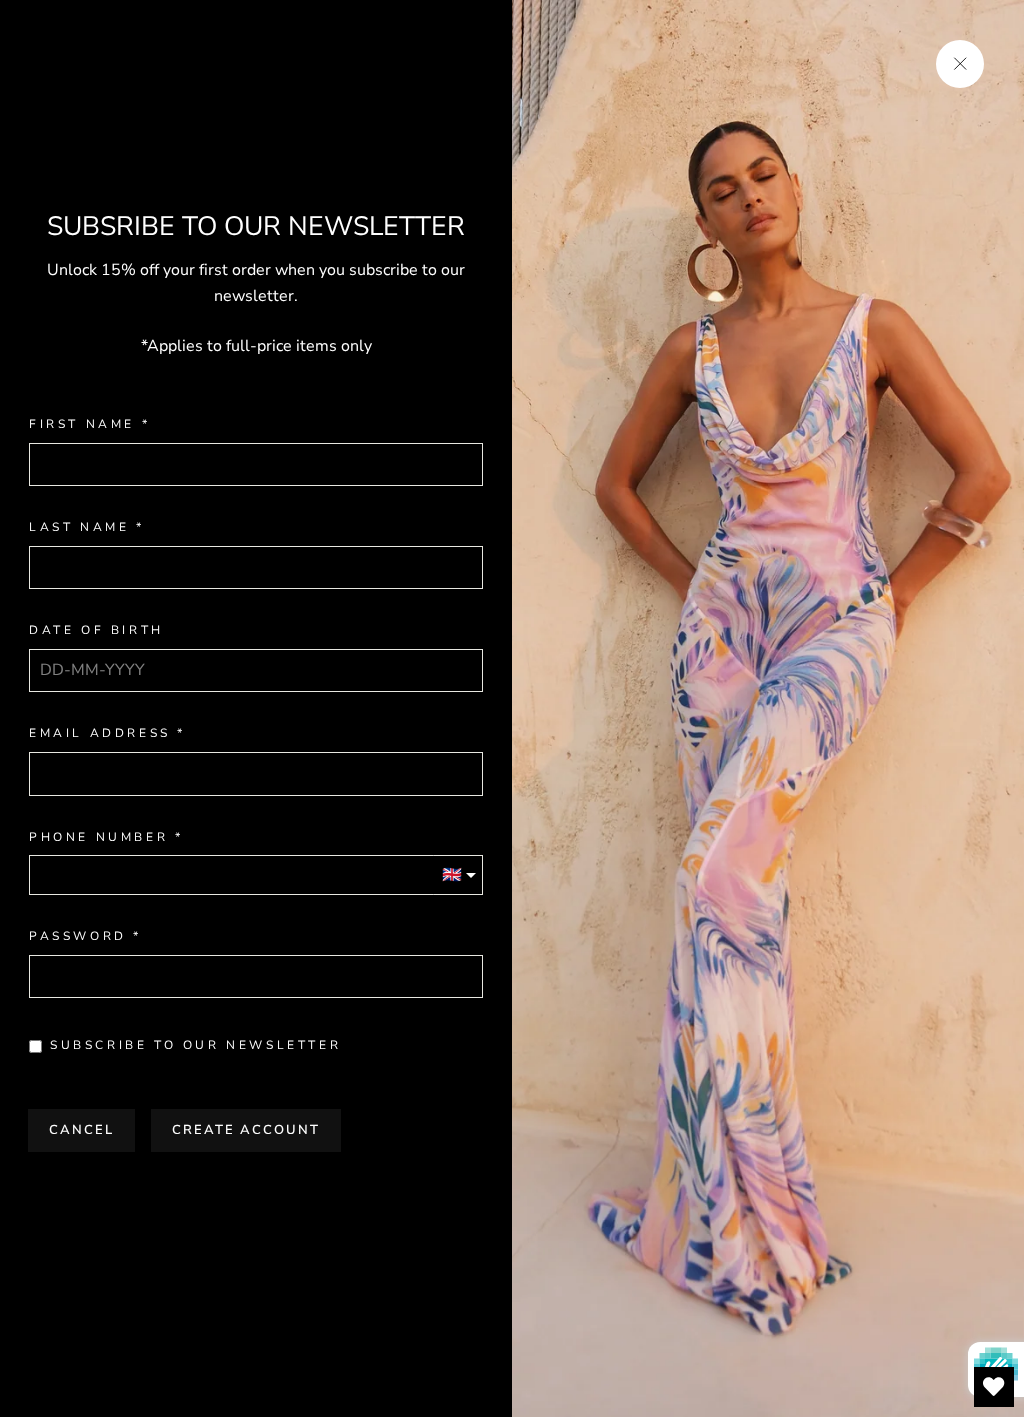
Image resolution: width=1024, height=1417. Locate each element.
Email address (100, 733)
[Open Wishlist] (994, 1387)
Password (78, 936)
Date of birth (96, 630)
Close (256, 1193)
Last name (79, 527)
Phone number (98, 837)
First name (82, 424)
